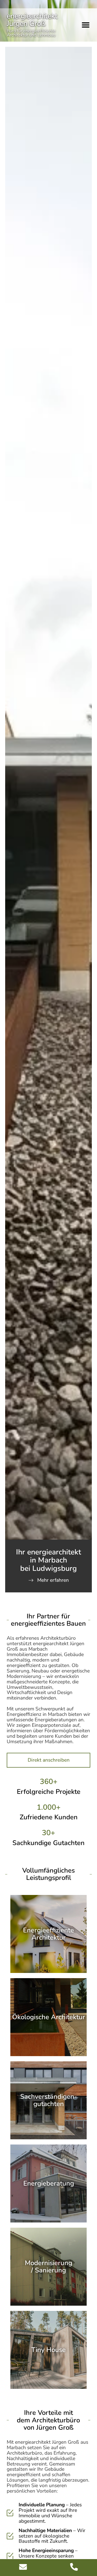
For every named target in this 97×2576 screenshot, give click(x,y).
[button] (86, 25)
